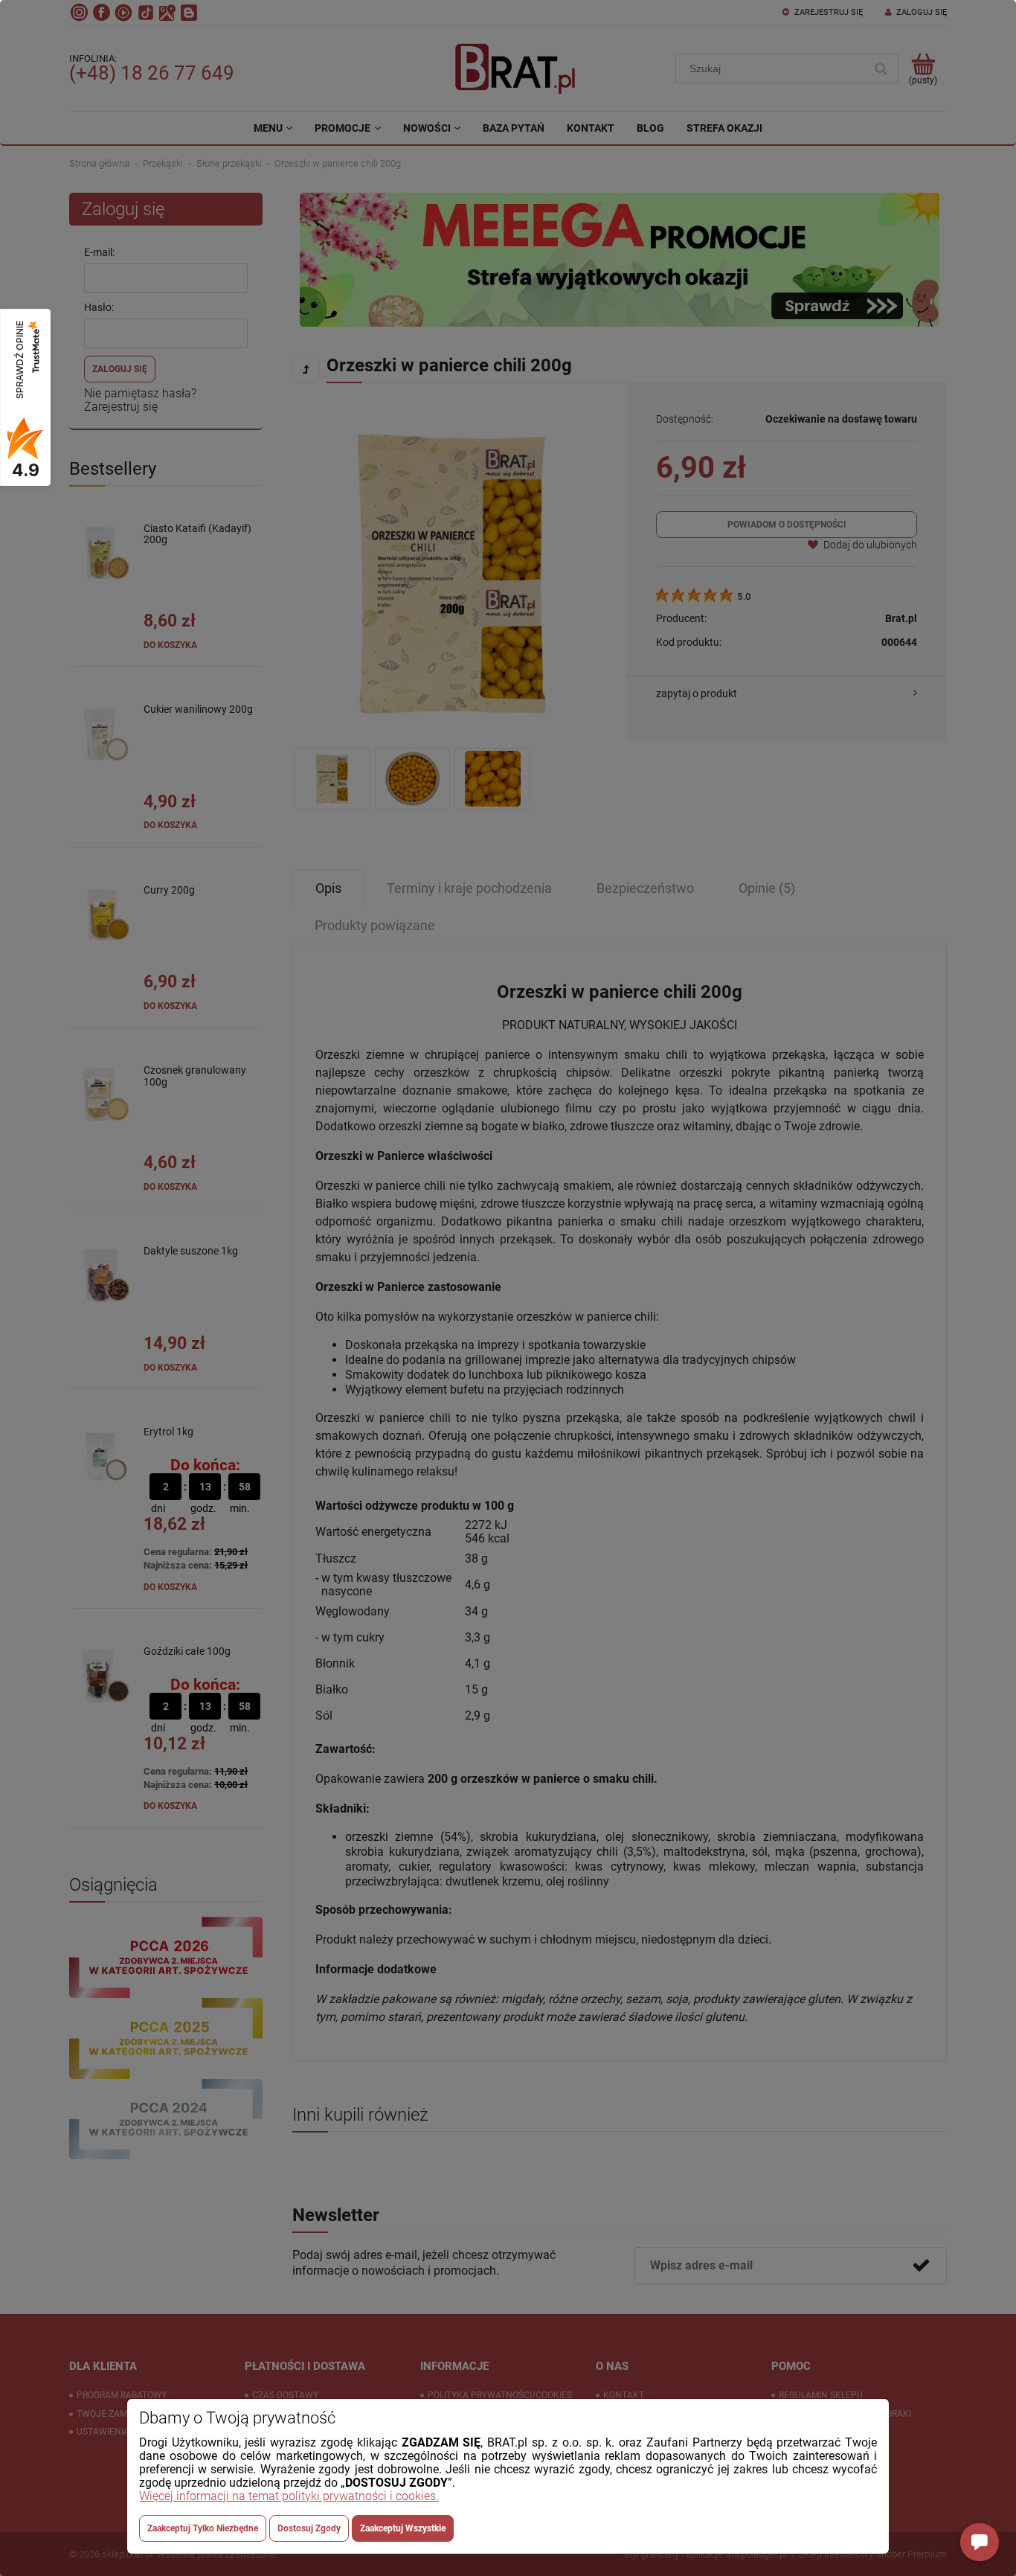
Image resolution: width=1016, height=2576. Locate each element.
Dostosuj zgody (309, 2528)
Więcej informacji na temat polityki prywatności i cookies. (289, 2496)
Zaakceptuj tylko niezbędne (203, 2528)
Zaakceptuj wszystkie (403, 2528)
